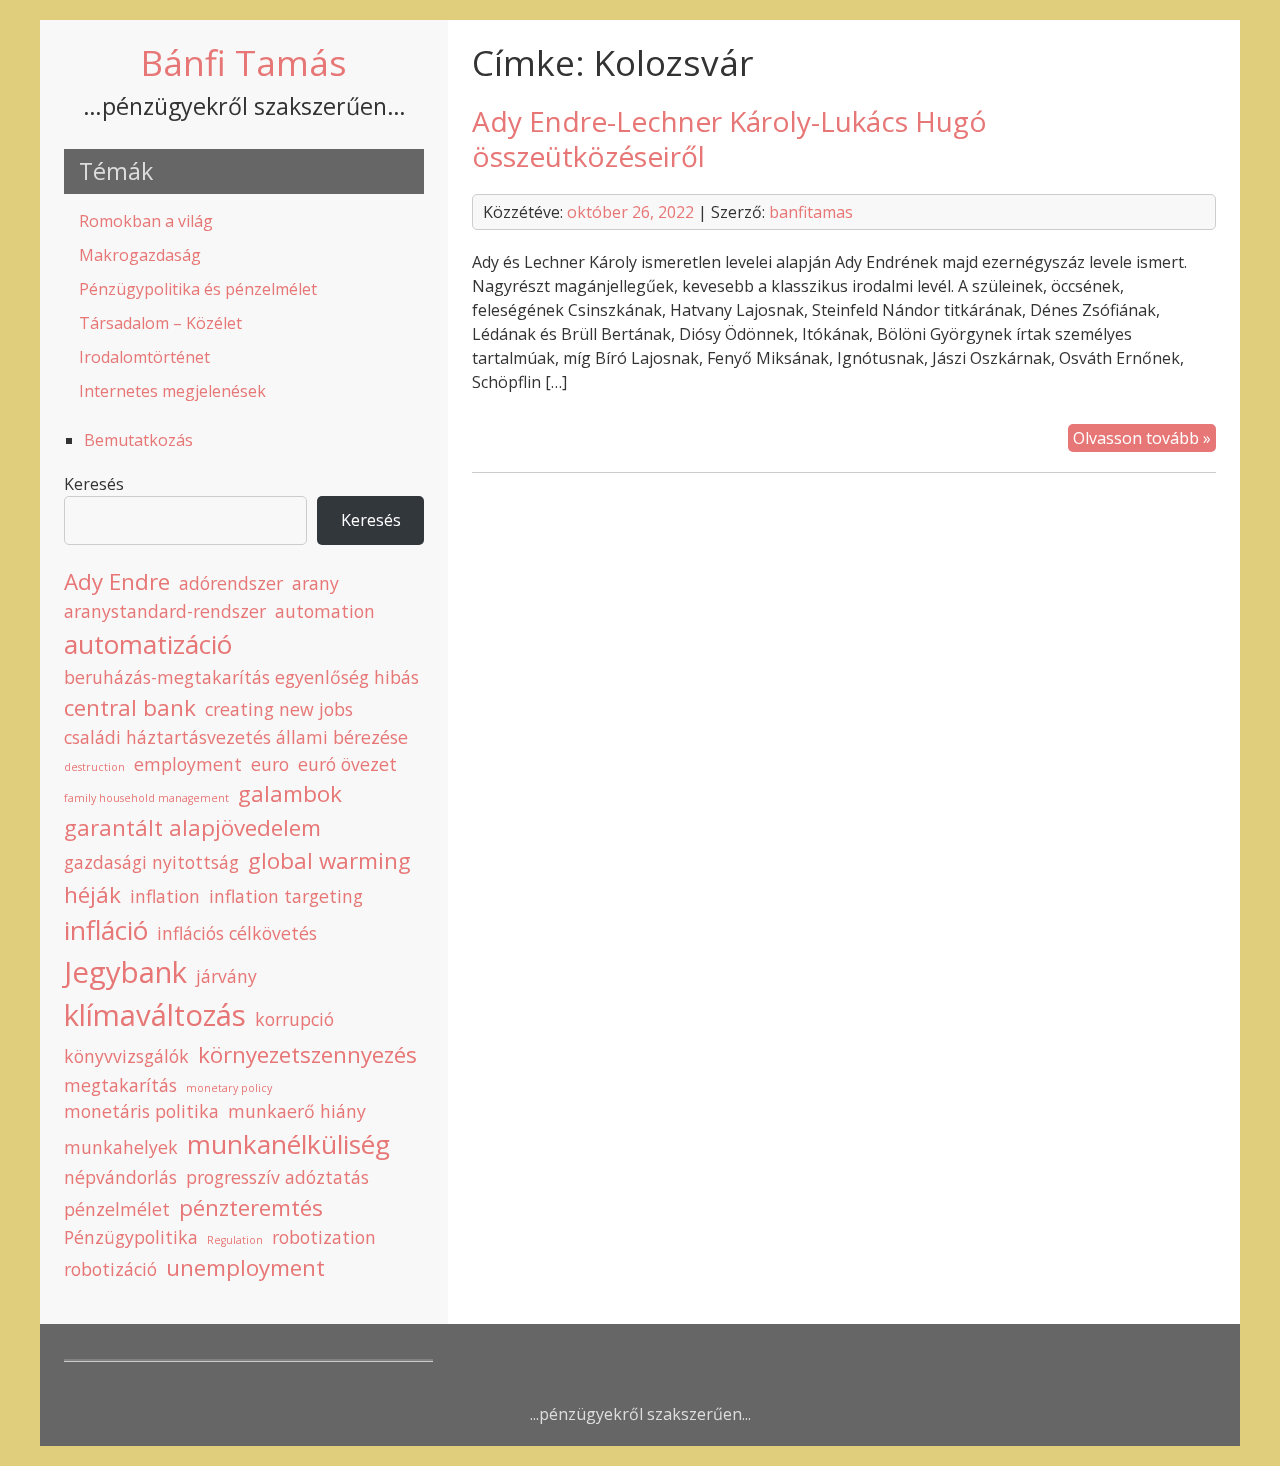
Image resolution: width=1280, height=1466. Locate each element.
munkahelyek (121, 1147)
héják (92, 894)
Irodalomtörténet (144, 357)
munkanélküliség (288, 1144)
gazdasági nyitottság (151, 862)
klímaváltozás (155, 1015)
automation (325, 611)
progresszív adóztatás (277, 1177)
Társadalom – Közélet (160, 323)
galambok (290, 793)
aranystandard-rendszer (165, 611)
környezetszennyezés (307, 1054)
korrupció (294, 1019)
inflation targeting (286, 896)
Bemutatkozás (138, 440)
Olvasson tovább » (1144, 439)
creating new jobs (279, 709)
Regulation (235, 1240)
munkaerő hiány (297, 1111)
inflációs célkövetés (237, 933)
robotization (324, 1237)
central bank (130, 707)
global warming (329, 860)
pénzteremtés (251, 1207)
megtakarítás (120, 1085)
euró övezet (347, 764)
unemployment (245, 1267)
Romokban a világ (146, 221)
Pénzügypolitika (131, 1237)
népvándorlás (120, 1177)
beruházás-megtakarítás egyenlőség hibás (241, 677)
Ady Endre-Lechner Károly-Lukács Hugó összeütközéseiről (729, 138)
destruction (94, 767)
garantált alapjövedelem (192, 827)
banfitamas (811, 212)
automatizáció (148, 644)
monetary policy (229, 1088)
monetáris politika (141, 1111)
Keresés (94, 484)
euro (270, 764)
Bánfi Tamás (244, 62)
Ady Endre (117, 581)
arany (315, 583)
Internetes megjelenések (172, 391)
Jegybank (125, 972)
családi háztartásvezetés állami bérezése (236, 737)
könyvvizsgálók (126, 1056)
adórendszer (231, 583)
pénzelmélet (117, 1209)
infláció (106, 930)
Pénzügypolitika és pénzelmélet (198, 289)
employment (188, 764)
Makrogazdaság (140, 255)
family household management (146, 798)
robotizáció (110, 1269)
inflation (165, 896)
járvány (226, 976)
